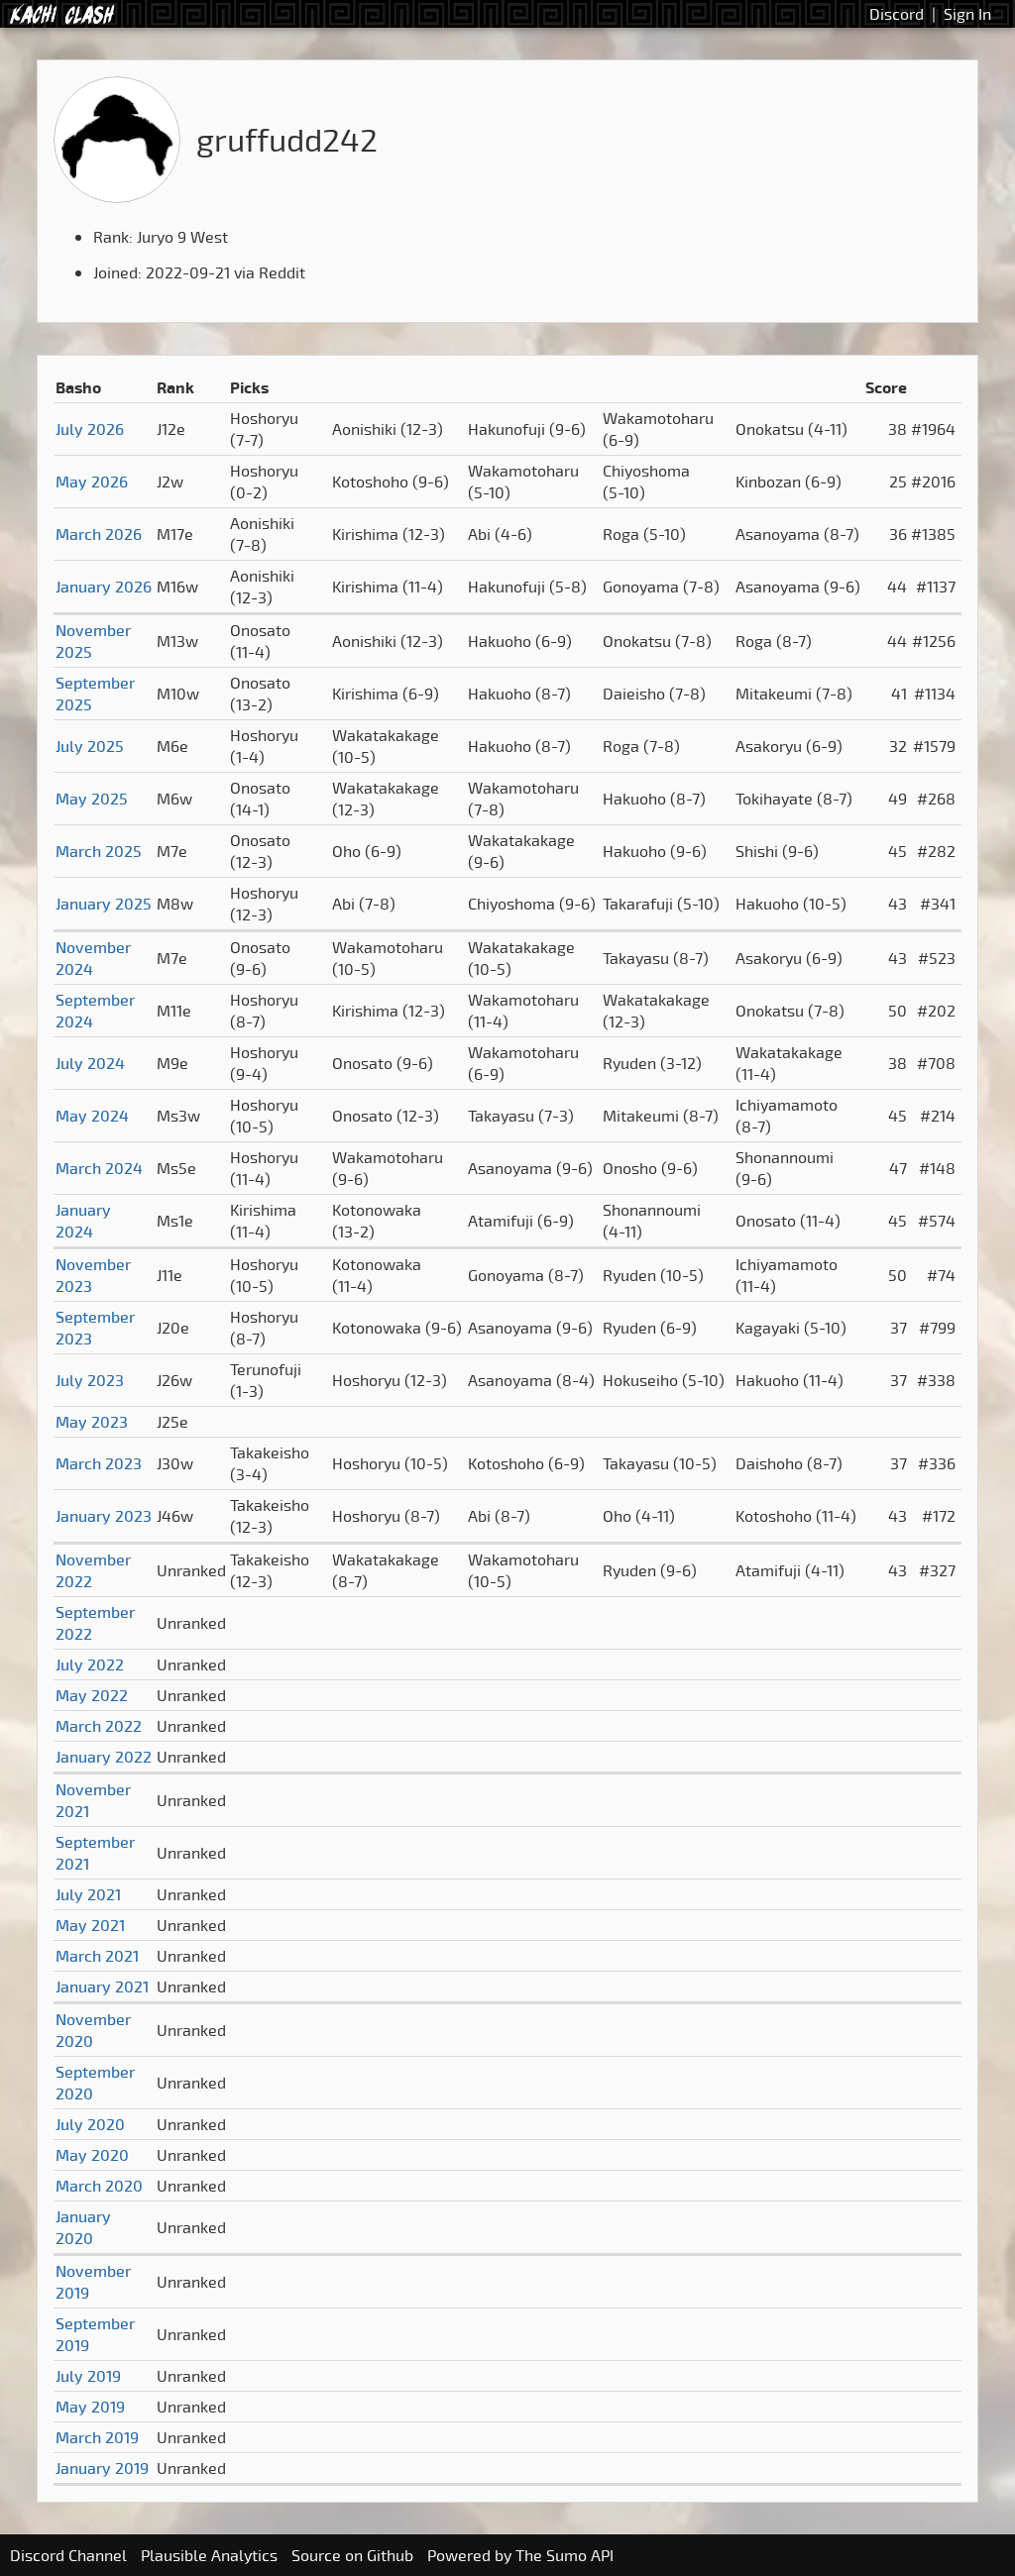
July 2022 (90, 1664)
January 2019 (102, 2468)
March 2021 (97, 1956)
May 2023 (92, 1422)
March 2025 (99, 851)
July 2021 (88, 1894)
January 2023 (104, 1516)
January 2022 (104, 1757)
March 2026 (99, 534)
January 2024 (83, 1221)
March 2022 (99, 1726)
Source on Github (352, 2555)
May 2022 (92, 1695)
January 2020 (83, 2227)
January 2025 (104, 904)
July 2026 (90, 429)
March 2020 (99, 2186)
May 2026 (92, 482)
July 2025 (90, 746)
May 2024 (92, 1116)
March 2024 (99, 1168)
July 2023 (90, 1380)
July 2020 (90, 2124)
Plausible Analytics (209, 2555)
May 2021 (90, 1925)
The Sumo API (564, 2555)
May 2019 (90, 2407)
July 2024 (90, 1063)
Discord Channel (68, 2555)
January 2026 (104, 587)
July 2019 (88, 2376)
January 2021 (102, 1986)
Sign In (967, 14)
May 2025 (92, 799)
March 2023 (99, 1463)
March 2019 (97, 2437)
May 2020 (92, 2155)
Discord (897, 14)
